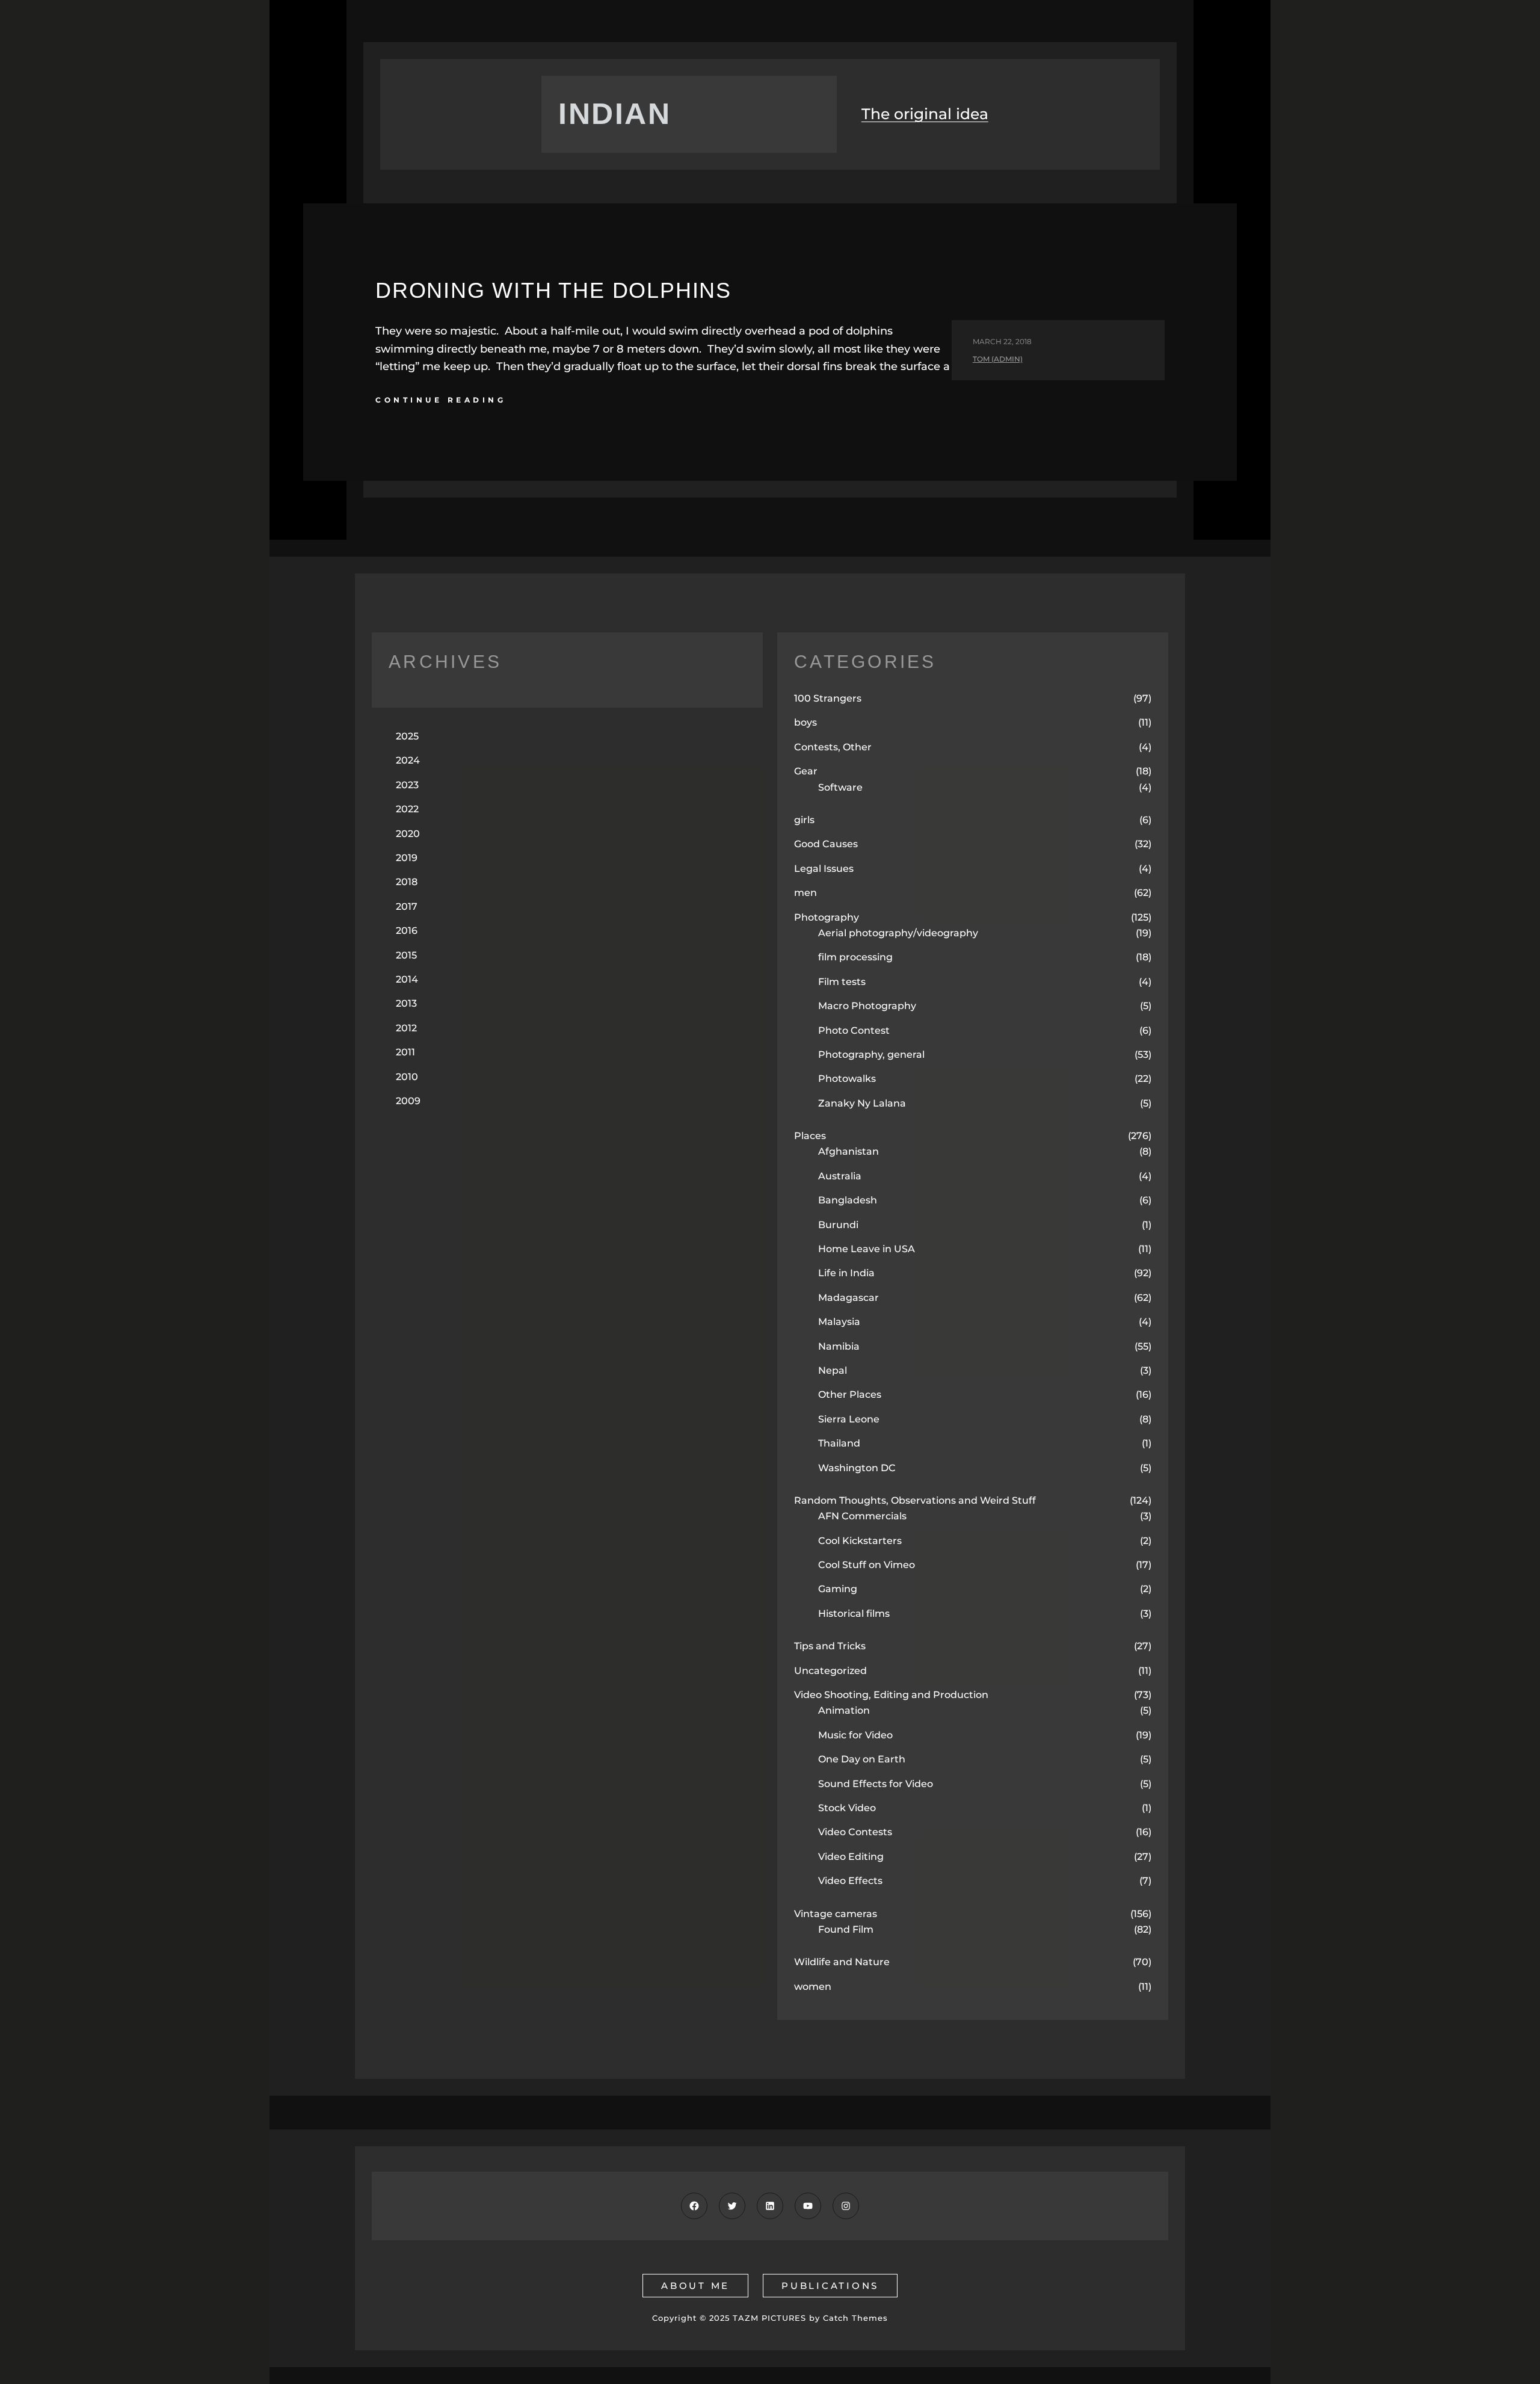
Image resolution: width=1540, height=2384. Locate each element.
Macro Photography (867, 1006)
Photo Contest (854, 1030)
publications (830, 2286)
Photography (827, 917)
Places (810, 1136)
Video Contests (855, 1832)
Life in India (846, 1273)
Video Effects (850, 1881)
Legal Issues (824, 869)
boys (805, 722)
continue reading (441, 400)
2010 (407, 1077)
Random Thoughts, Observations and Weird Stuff (915, 1500)
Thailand (839, 1443)
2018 (407, 882)
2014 (407, 979)
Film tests (842, 982)
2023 (407, 785)
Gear (806, 771)
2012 (406, 1028)
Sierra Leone (849, 1419)
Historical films (854, 1614)
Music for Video (855, 1735)
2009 (408, 1101)
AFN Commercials (862, 1516)
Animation (844, 1710)
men (805, 893)
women (813, 1987)
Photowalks (847, 1079)
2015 (406, 955)
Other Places (850, 1394)
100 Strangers (828, 698)
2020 (408, 834)
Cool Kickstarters (860, 1541)
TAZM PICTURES (769, 2318)
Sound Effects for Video (876, 1784)
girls (804, 820)
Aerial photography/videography (898, 933)
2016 (407, 931)
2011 (405, 1052)
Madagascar (849, 1298)
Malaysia (839, 1322)
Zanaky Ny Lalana (862, 1103)
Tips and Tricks (830, 1646)
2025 (407, 736)
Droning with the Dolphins (553, 290)
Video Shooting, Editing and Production (891, 1695)
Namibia (839, 1346)
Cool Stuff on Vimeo (867, 1565)
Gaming (838, 1589)
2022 (407, 809)
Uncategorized (830, 1671)
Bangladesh (848, 1200)
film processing (855, 957)
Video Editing (851, 1857)
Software (840, 787)
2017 (407, 906)
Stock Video (847, 1808)
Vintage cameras (836, 1914)
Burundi (838, 1225)
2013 (406, 1003)
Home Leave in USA (867, 1249)
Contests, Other (833, 747)
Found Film (846, 1929)
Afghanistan (849, 1151)
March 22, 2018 (1002, 341)
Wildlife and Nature (842, 1962)
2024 (408, 760)
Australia (840, 1176)
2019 (407, 858)
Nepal (833, 1370)
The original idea (925, 114)
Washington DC (857, 1468)
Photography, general (871, 1055)
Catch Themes (855, 2318)
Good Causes (826, 844)
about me (695, 2286)
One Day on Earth (862, 1759)
